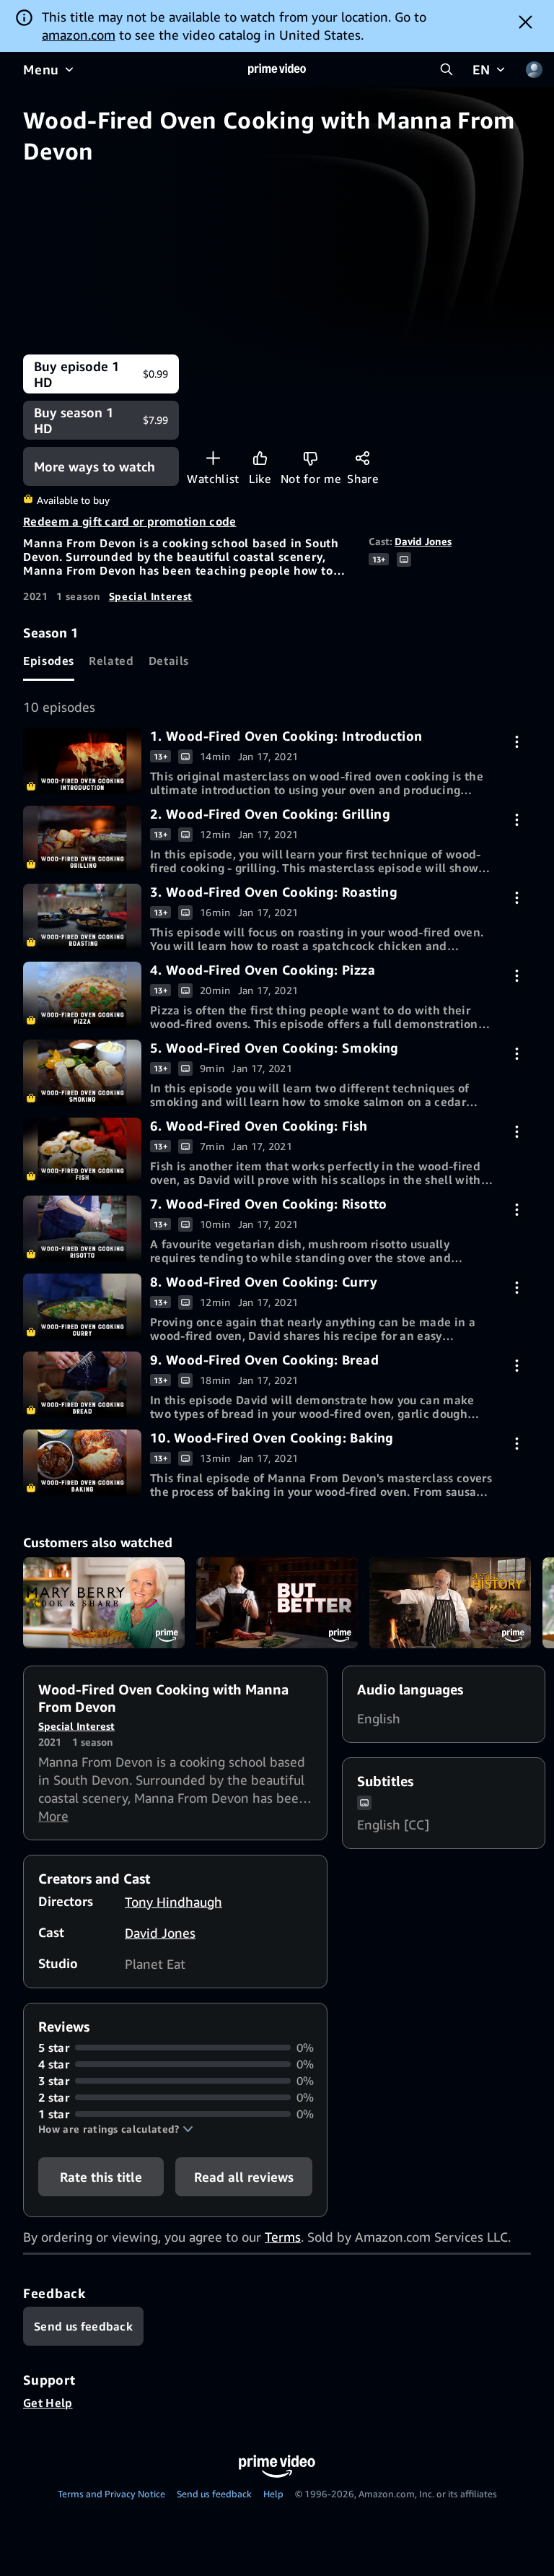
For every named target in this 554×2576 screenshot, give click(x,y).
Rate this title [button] (101, 2177)
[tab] (49, 661)
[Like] (260, 458)
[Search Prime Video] (447, 69)
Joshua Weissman (277, 1603)
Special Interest (151, 596)
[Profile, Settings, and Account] (534, 69)
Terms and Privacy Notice (111, 2494)
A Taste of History (450, 1603)
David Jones (423, 541)
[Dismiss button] (526, 22)
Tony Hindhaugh (173, 1902)
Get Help (48, 2403)
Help (273, 2494)
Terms (283, 2237)
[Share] (362, 458)
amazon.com (79, 35)
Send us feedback (214, 2494)
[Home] (277, 69)
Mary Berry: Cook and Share (104, 1603)
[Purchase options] (517, 742)
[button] (116, 2129)
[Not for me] (311, 458)
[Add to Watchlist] (213, 458)
